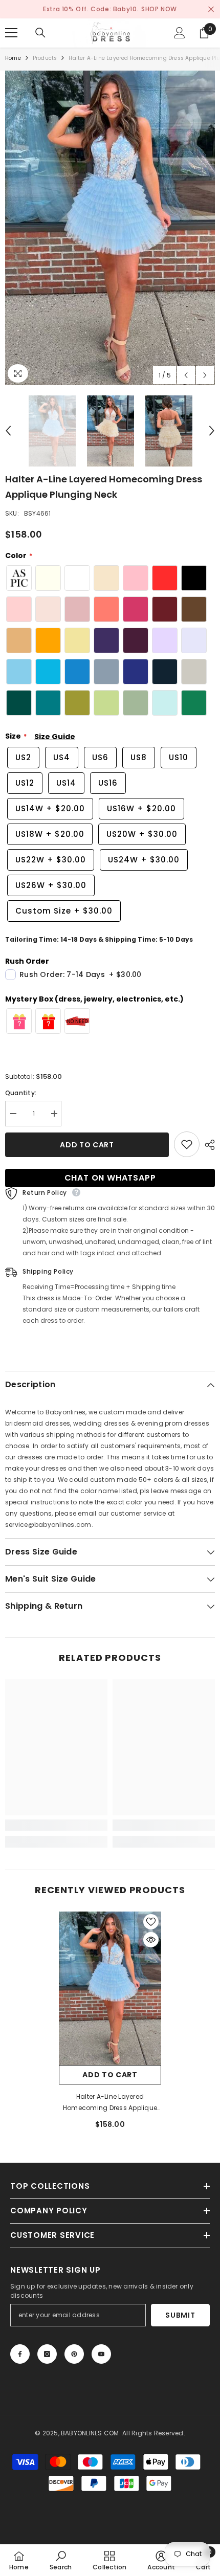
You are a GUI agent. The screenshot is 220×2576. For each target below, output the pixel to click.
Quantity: (21, 1093)
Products (45, 58)
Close (211, 9)
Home (13, 58)
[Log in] (180, 33)
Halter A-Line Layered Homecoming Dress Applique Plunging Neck (110, 2103)
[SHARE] (207, 1145)
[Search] (40, 33)
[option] (110, 228)
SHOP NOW (159, 9)
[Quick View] (151, 1940)
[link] (56, 1825)
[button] (186, 375)
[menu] (11, 33)
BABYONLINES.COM (90, 2433)
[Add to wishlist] (187, 1144)
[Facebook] (20, 2354)
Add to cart (87, 1145)
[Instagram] (47, 2354)
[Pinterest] (74, 2354)
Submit (180, 2315)
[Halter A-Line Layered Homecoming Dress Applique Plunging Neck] (110, 1988)
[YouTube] (101, 2354)
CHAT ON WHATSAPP (110, 1178)
